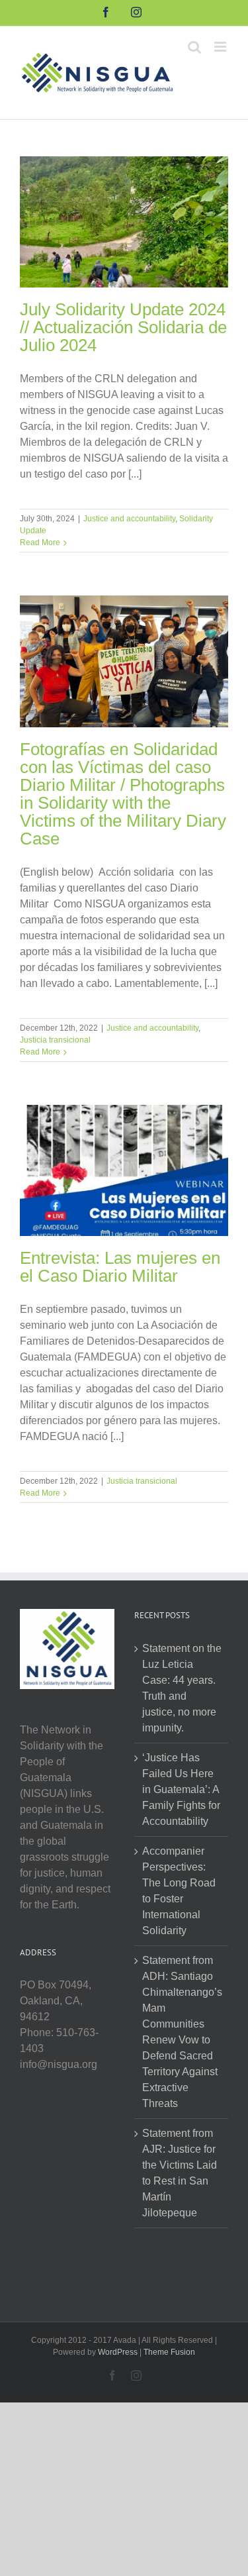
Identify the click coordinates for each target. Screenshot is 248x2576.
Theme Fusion (169, 2352)
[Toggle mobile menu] (221, 47)
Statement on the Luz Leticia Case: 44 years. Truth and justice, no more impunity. (182, 1688)
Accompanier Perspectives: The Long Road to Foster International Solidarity (179, 1891)
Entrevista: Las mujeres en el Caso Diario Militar (120, 1267)
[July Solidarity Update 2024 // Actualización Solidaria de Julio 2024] (124, 222)
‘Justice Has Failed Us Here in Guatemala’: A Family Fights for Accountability (181, 1789)
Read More (40, 542)
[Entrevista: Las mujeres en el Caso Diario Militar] (124, 1170)
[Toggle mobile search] (194, 47)
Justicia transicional (55, 1040)
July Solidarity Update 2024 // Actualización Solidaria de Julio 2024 (123, 327)
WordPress (118, 2352)
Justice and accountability (129, 519)
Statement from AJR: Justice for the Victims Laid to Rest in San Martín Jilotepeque (180, 2173)
